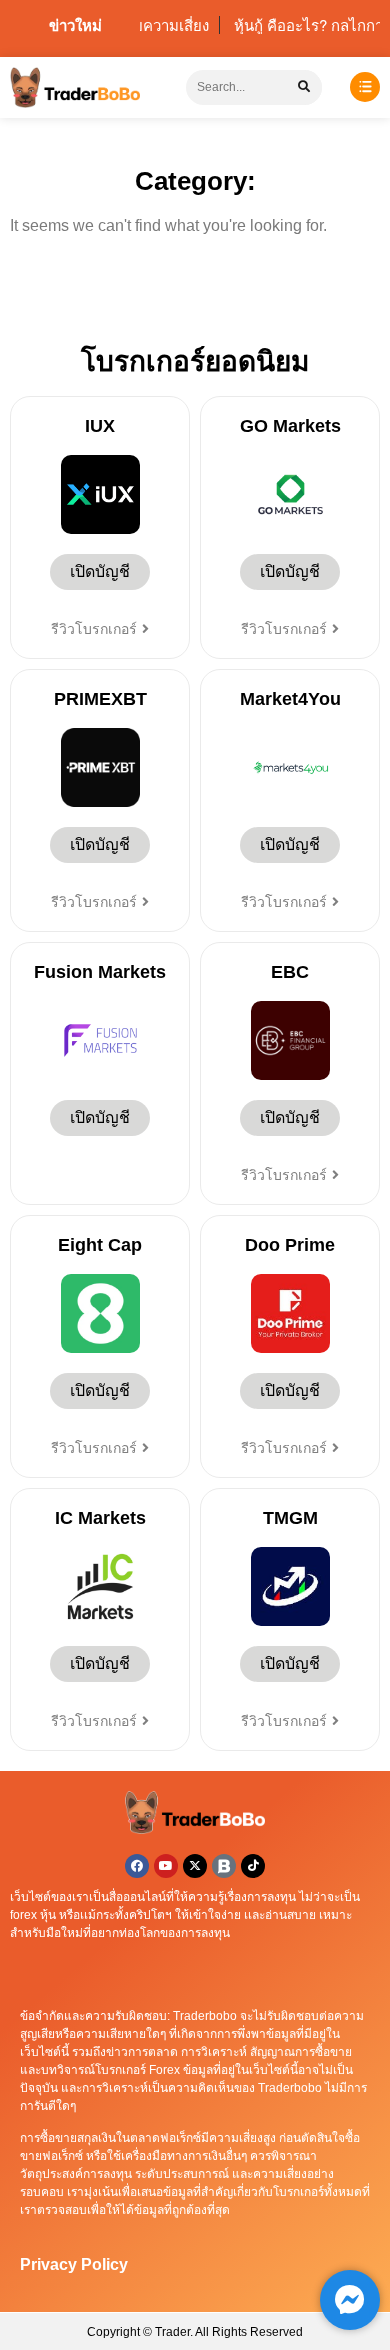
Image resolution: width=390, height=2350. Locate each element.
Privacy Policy (74, 2264)
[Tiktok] (253, 1866)
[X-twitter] (195, 1866)
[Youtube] (166, 1866)
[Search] (304, 87)
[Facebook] (137, 1866)
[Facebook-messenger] (350, 2300)
